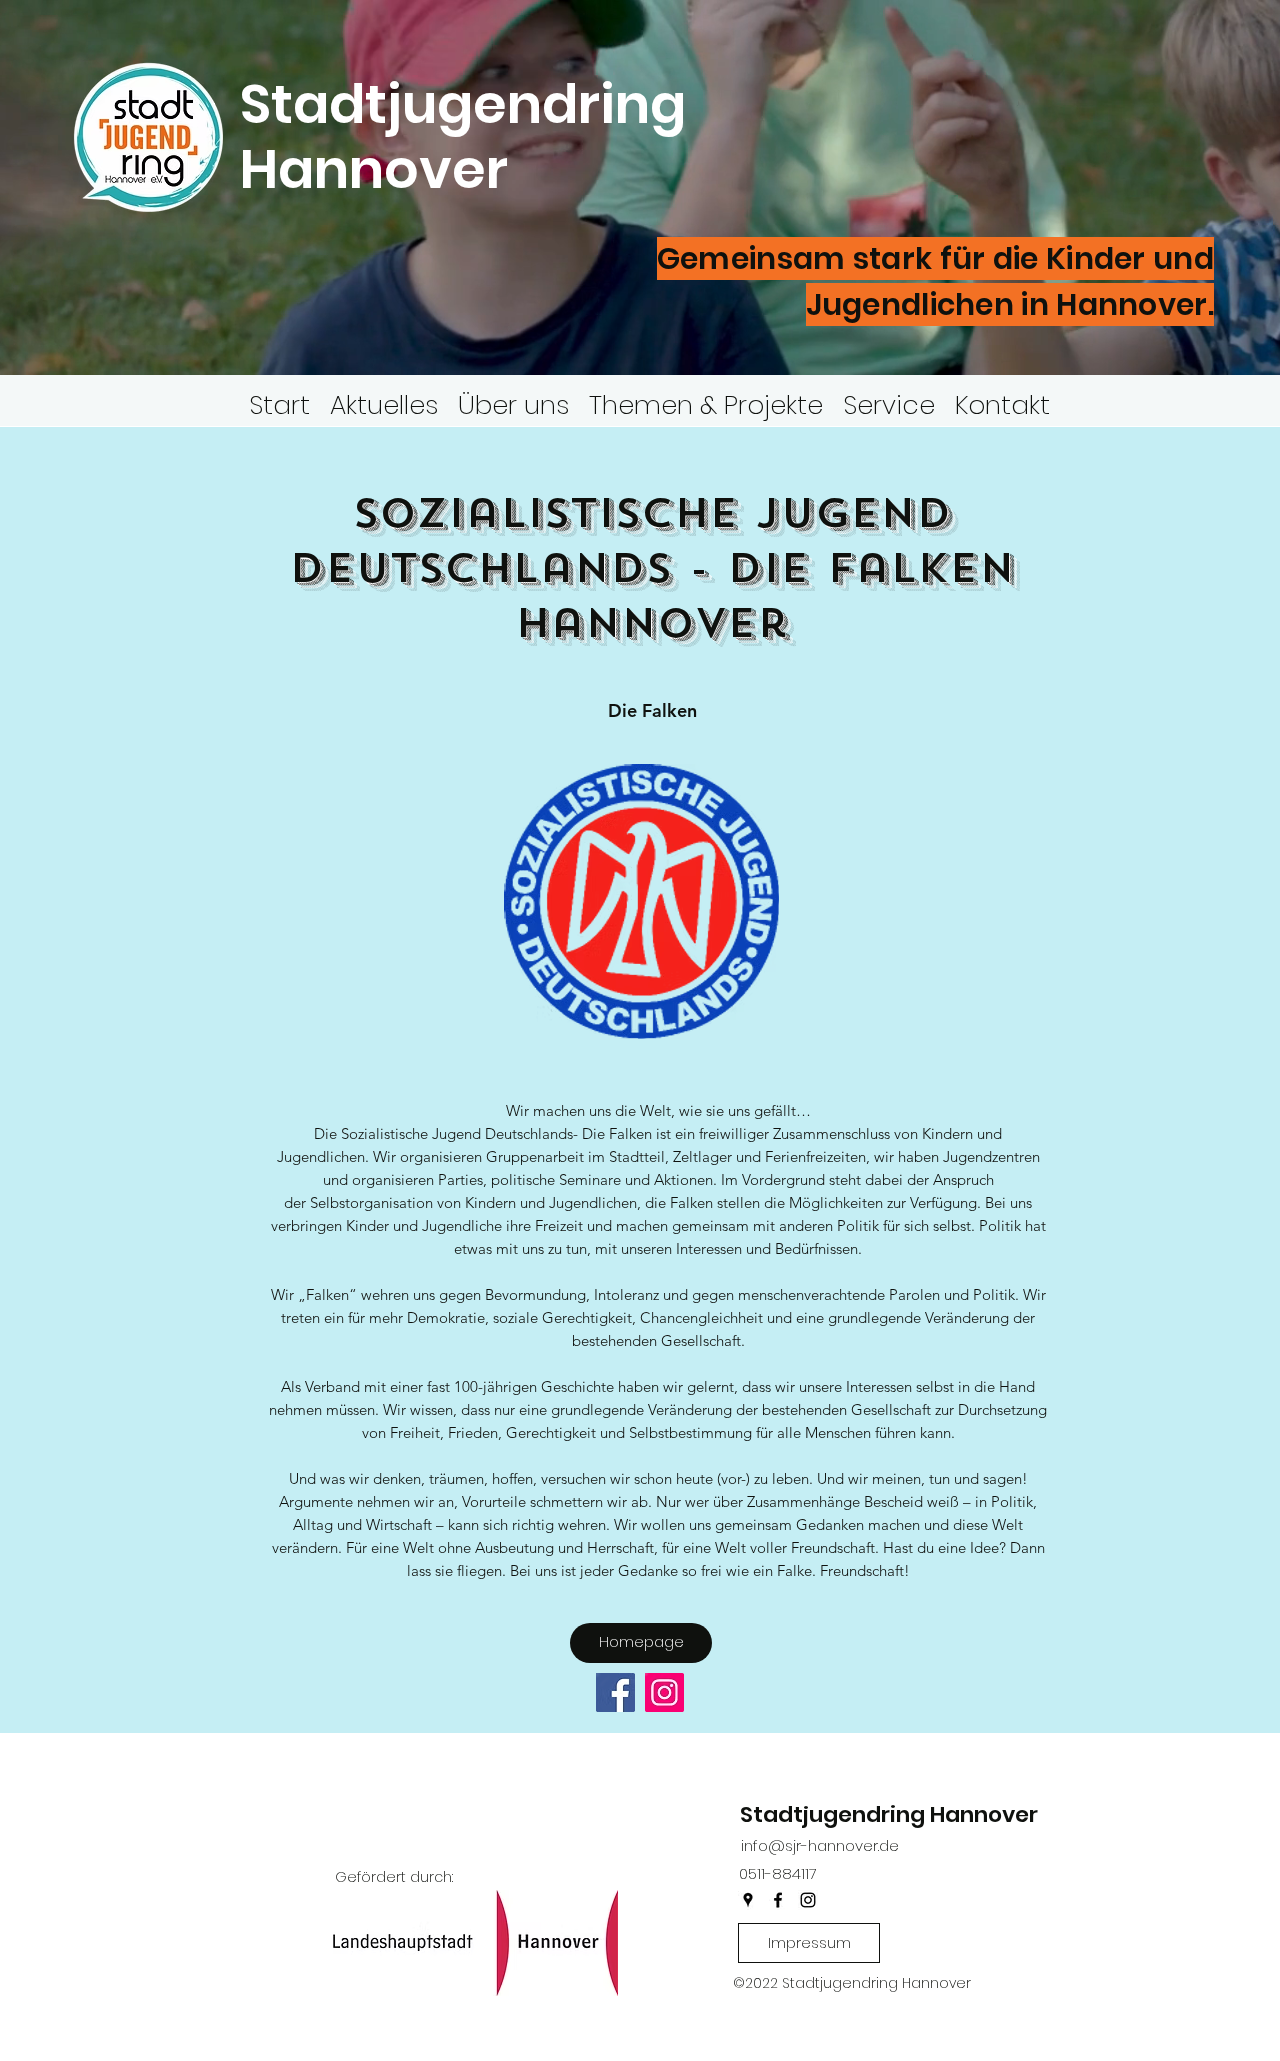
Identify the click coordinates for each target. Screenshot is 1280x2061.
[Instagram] (664, 1692)
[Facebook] (615, 1692)
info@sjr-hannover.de (820, 1845)
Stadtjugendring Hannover (889, 1814)
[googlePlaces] (748, 1900)
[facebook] (778, 1900)
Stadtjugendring (463, 104)
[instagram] (808, 1900)
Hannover (380, 169)
